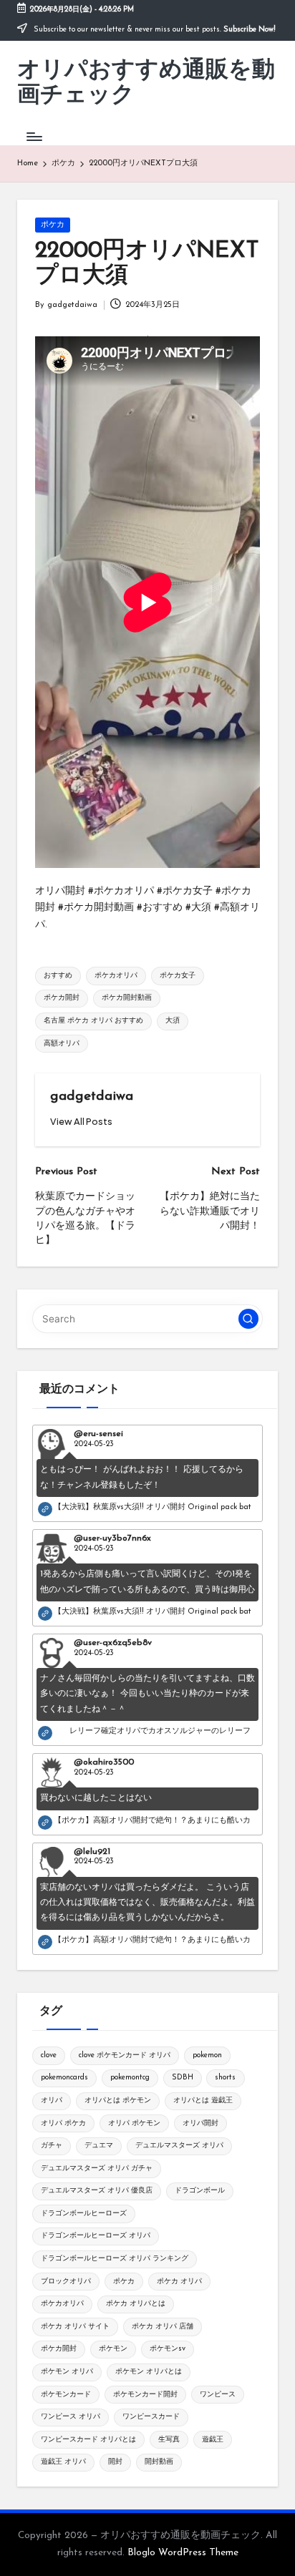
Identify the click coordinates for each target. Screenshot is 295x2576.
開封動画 (159, 2462)
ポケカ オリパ (179, 2282)
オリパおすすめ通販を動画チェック (146, 83)
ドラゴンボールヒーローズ (84, 2214)
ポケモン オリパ (67, 2372)
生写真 (169, 2440)
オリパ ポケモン (134, 2123)
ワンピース (218, 2395)
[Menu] (34, 136)
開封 (115, 2462)
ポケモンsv (168, 2349)
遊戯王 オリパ (63, 2462)
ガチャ (52, 2146)
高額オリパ (62, 1044)
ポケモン (113, 2349)
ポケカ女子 (178, 976)
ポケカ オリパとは (136, 2304)
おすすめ (58, 976)
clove (49, 2055)
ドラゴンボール (200, 2191)
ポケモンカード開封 (145, 2395)
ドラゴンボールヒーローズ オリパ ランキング (115, 2259)
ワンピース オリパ (71, 2417)
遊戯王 (213, 2440)
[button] (81, 1122)
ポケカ (53, 225)
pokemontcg (130, 2078)
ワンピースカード (151, 2417)
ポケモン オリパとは (149, 2372)
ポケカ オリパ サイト (75, 2327)
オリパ (52, 2101)
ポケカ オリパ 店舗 (163, 2327)
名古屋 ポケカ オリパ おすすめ (93, 1021)
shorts (225, 2078)
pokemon (207, 2055)
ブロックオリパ (66, 2282)
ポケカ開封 (62, 998)
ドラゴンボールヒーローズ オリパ (96, 2236)
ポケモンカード (66, 2395)
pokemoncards (64, 2078)
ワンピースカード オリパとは (88, 2440)
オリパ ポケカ (63, 2123)
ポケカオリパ (116, 976)
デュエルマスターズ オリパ (179, 2146)
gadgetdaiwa (92, 1097)
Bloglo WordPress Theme (183, 2553)
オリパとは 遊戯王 (203, 2101)
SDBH (183, 2078)
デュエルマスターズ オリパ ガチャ (97, 2168)
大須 (173, 1021)
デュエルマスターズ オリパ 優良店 (97, 2191)
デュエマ (99, 2146)
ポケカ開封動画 (127, 998)
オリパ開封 (200, 2123)
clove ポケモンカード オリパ (125, 2055)
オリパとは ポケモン (118, 2101)
